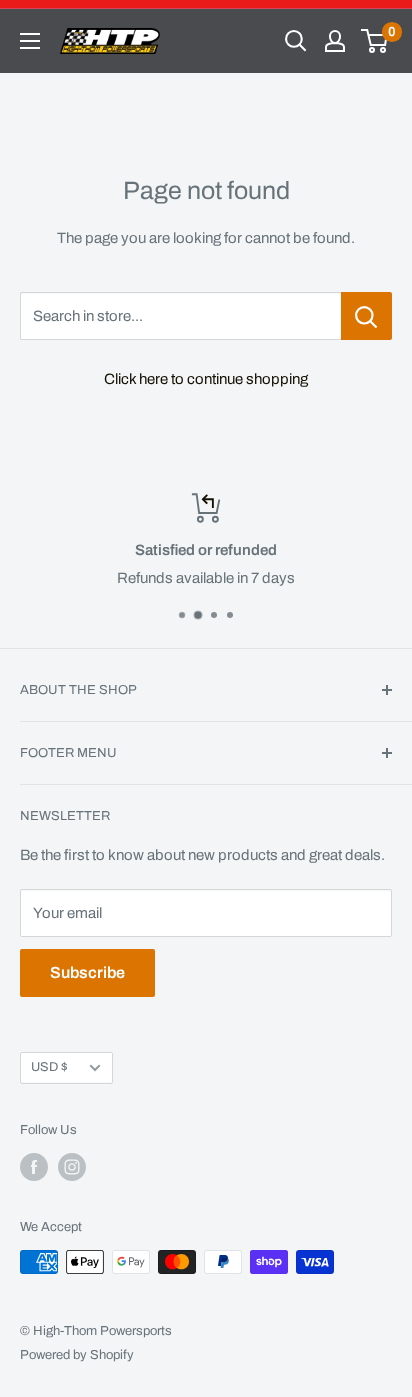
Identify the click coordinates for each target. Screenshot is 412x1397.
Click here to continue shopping (206, 379)
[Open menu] (30, 41)
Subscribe (87, 972)
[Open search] (296, 41)
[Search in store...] (366, 316)
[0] (375, 41)
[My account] (335, 41)
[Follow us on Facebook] (34, 1167)
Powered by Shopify (77, 1355)
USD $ (49, 1067)
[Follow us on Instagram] (72, 1167)
